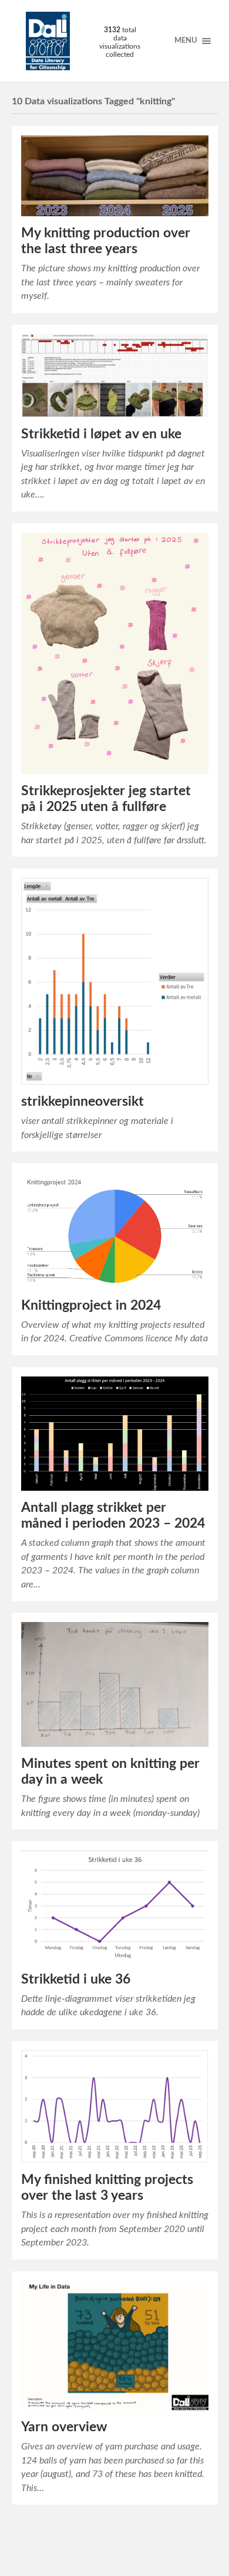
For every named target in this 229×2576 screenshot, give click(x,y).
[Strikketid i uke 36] (115, 1907)
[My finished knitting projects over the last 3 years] (115, 2107)
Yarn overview (64, 2427)
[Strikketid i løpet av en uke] (115, 376)
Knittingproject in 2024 (91, 1306)
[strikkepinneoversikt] (115, 981)
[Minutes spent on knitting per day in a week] (115, 1684)
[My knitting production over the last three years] (115, 176)
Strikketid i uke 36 (76, 1979)
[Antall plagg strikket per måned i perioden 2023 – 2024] (115, 1434)
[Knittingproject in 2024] (115, 1230)
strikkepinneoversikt (82, 1102)
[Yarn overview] (115, 2346)
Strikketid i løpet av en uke (101, 434)
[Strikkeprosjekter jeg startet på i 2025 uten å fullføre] (115, 653)
